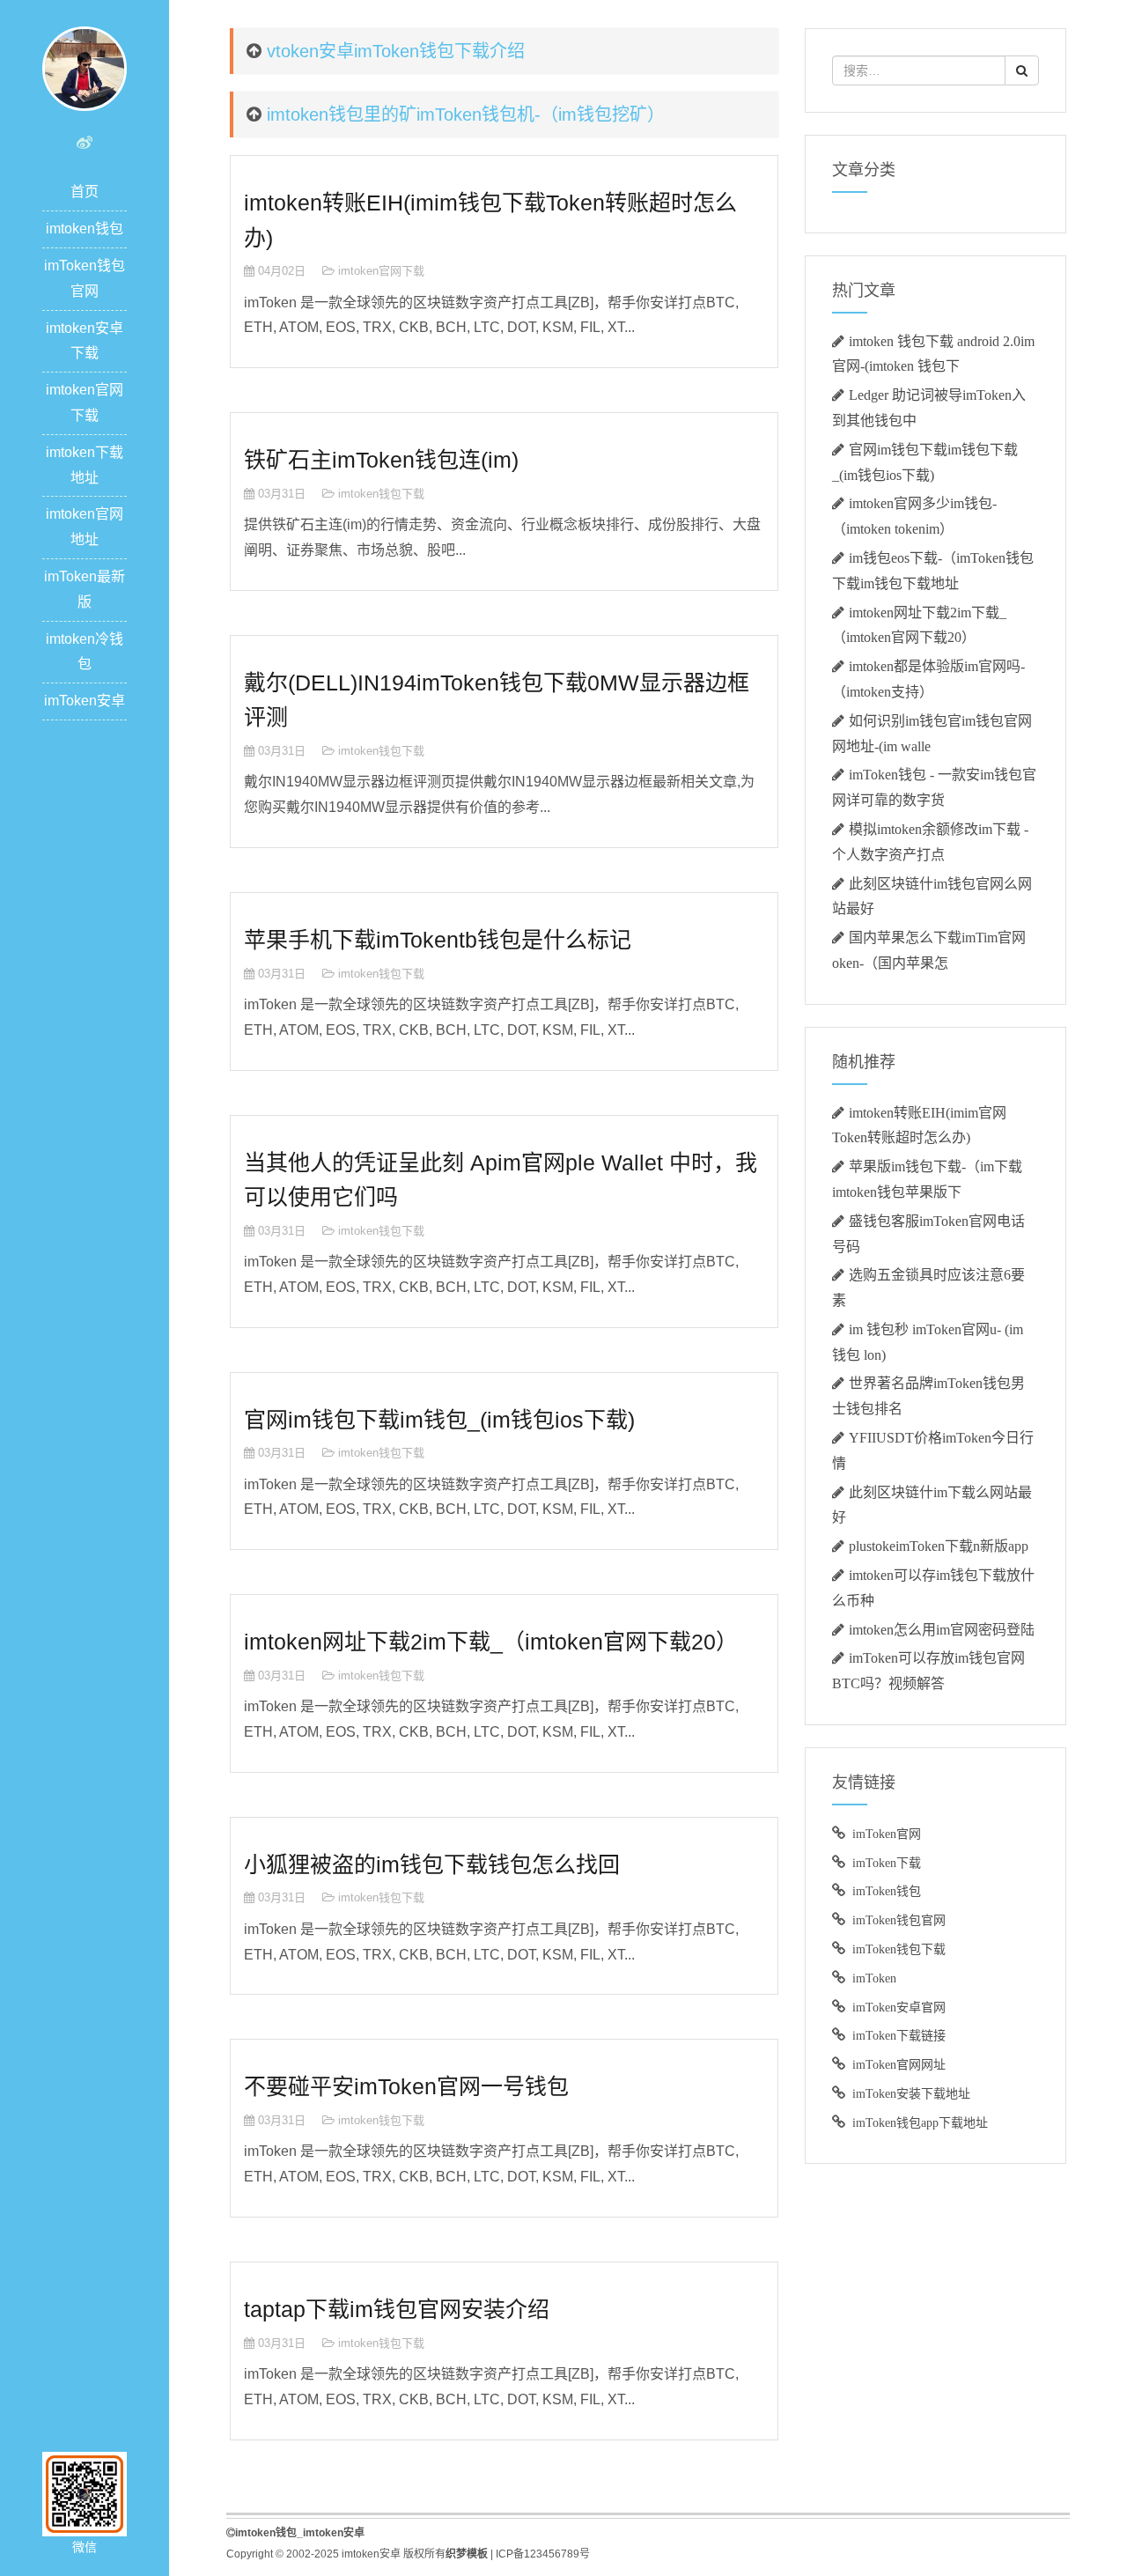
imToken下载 (887, 1863)
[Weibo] (85, 143)
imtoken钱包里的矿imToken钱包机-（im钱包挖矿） (466, 114)
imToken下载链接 (899, 2035)
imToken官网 (887, 1834)
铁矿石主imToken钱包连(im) (381, 460)
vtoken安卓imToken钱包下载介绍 (396, 51)
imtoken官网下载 (381, 271)
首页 (85, 192)
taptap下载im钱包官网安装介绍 (397, 2309)
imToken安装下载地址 (911, 2093)
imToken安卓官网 (899, 2007)
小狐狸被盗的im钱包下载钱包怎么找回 (432, 1864)
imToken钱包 (887, 1891)
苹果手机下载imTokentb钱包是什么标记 (438, 940)
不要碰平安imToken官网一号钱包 (406, 2086)
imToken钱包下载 (899, 1949)
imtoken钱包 (85, 229)
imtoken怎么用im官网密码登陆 (942, 1629)
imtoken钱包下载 (381, 494)
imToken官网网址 (899, 2064)
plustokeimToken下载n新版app (939, 1546)
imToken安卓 (85, 701)
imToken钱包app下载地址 (920, 2122)
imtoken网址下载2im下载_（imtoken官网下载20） (491, 1642)
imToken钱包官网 (899, 1920)
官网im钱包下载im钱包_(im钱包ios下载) (439, 1420)
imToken (874, 1978)
